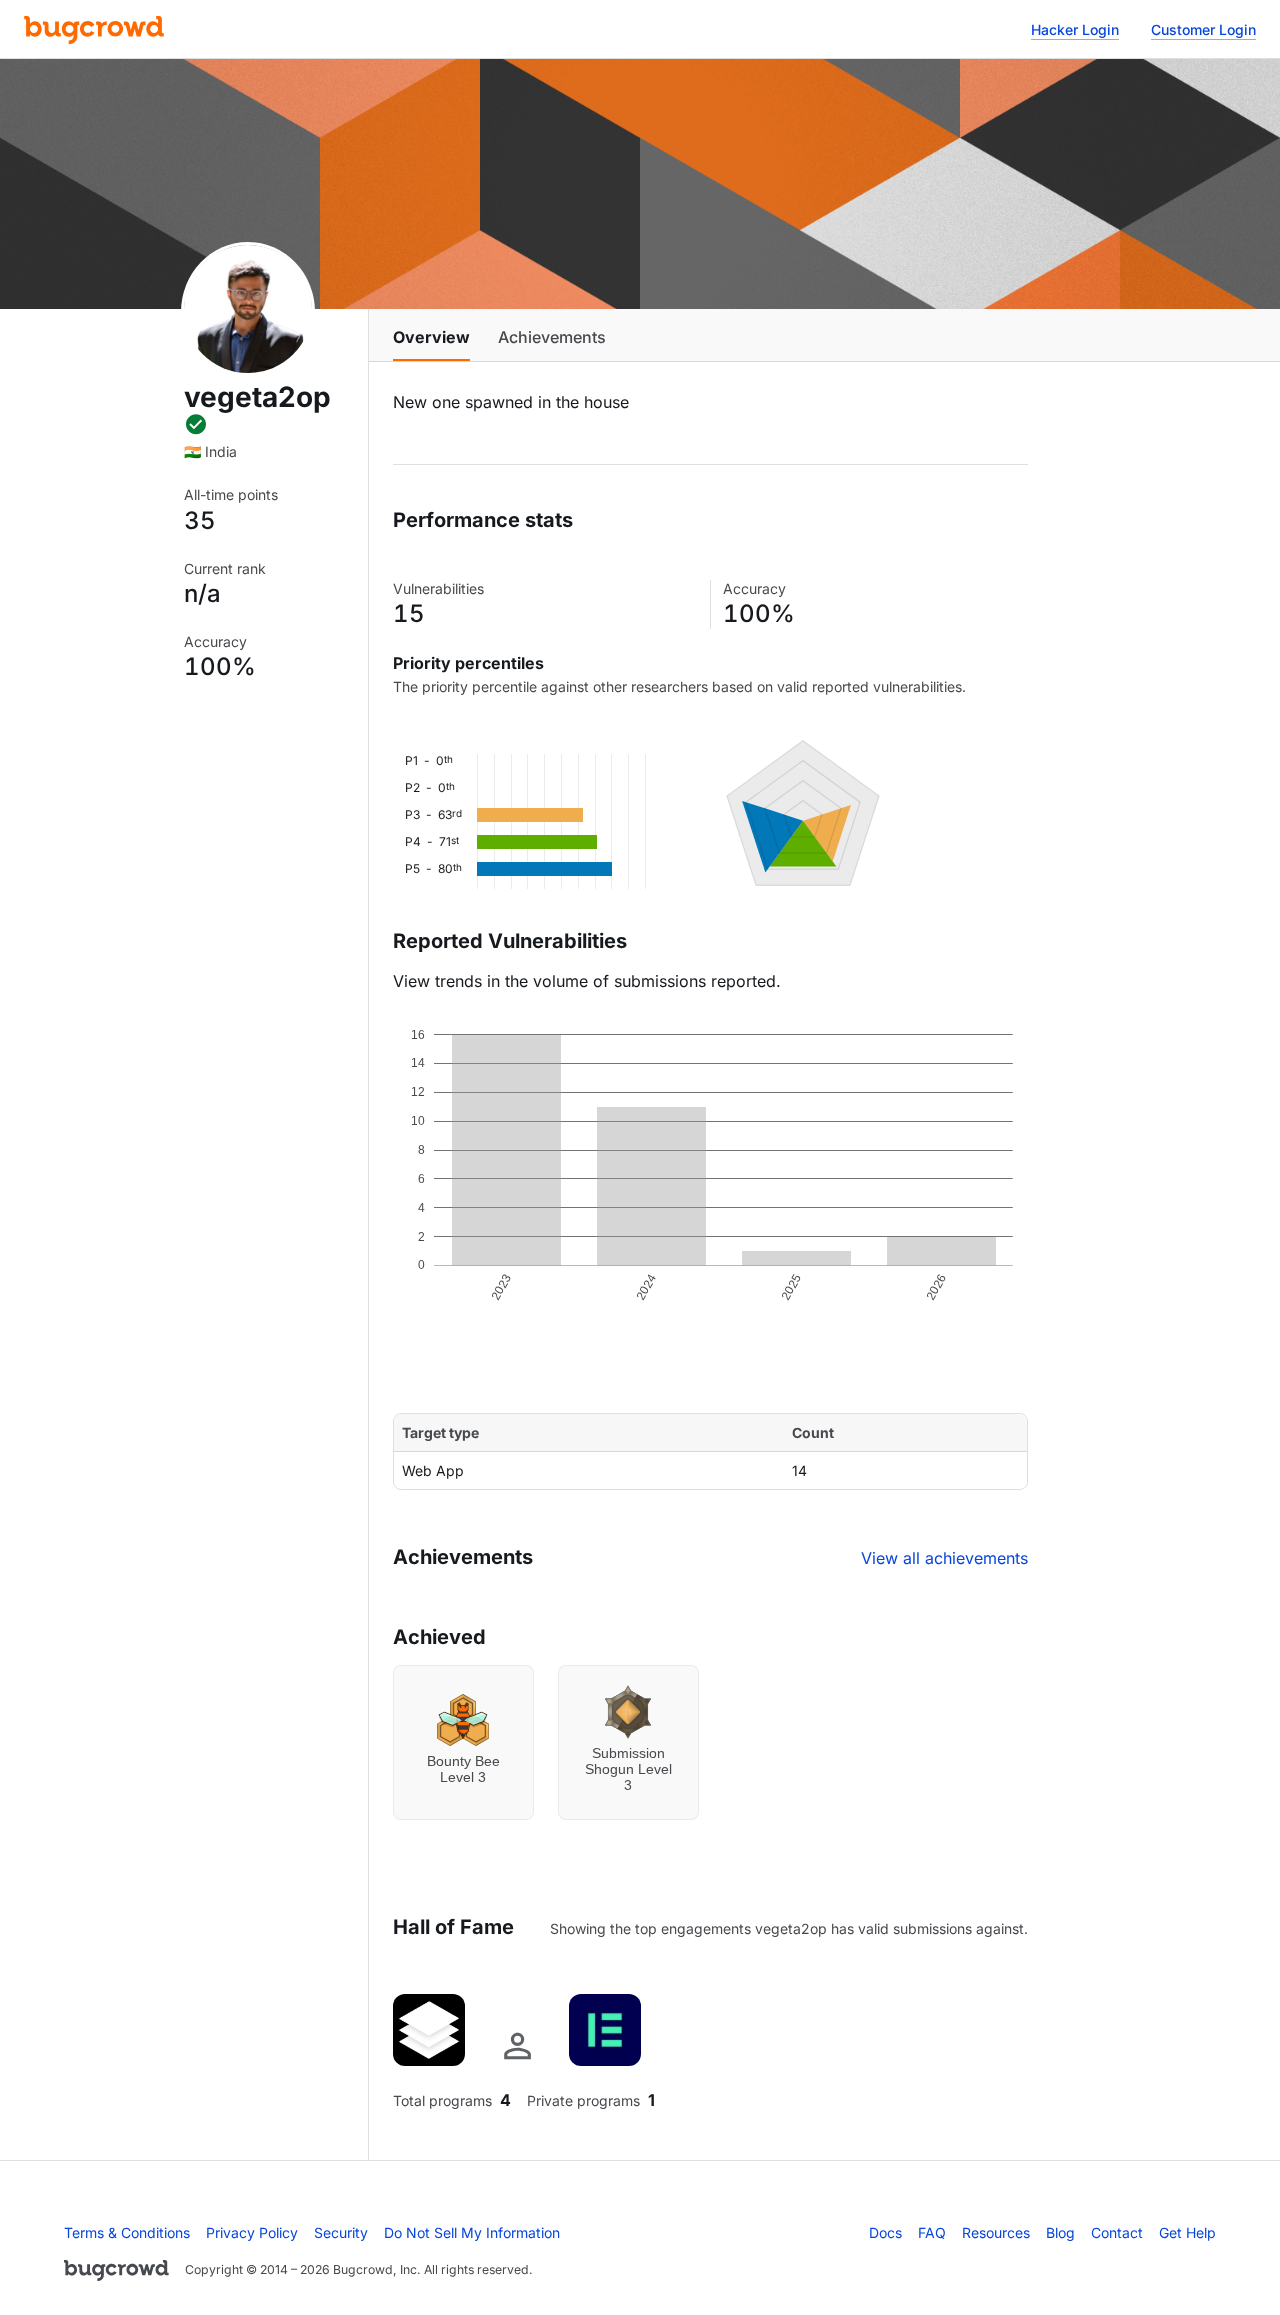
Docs (885, 2232)
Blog (1060, 2232)
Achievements (552, 337)
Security (341, 2232)
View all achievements (944, 1558)
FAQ (932, 2232)
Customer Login (1203, 29)
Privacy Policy (252, 2232)
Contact (1117, 2232)
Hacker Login (1075, 29)
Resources (996, 2232)
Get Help (1187, 2232)
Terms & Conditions (127, 2232)
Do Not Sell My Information (472, 2232)
